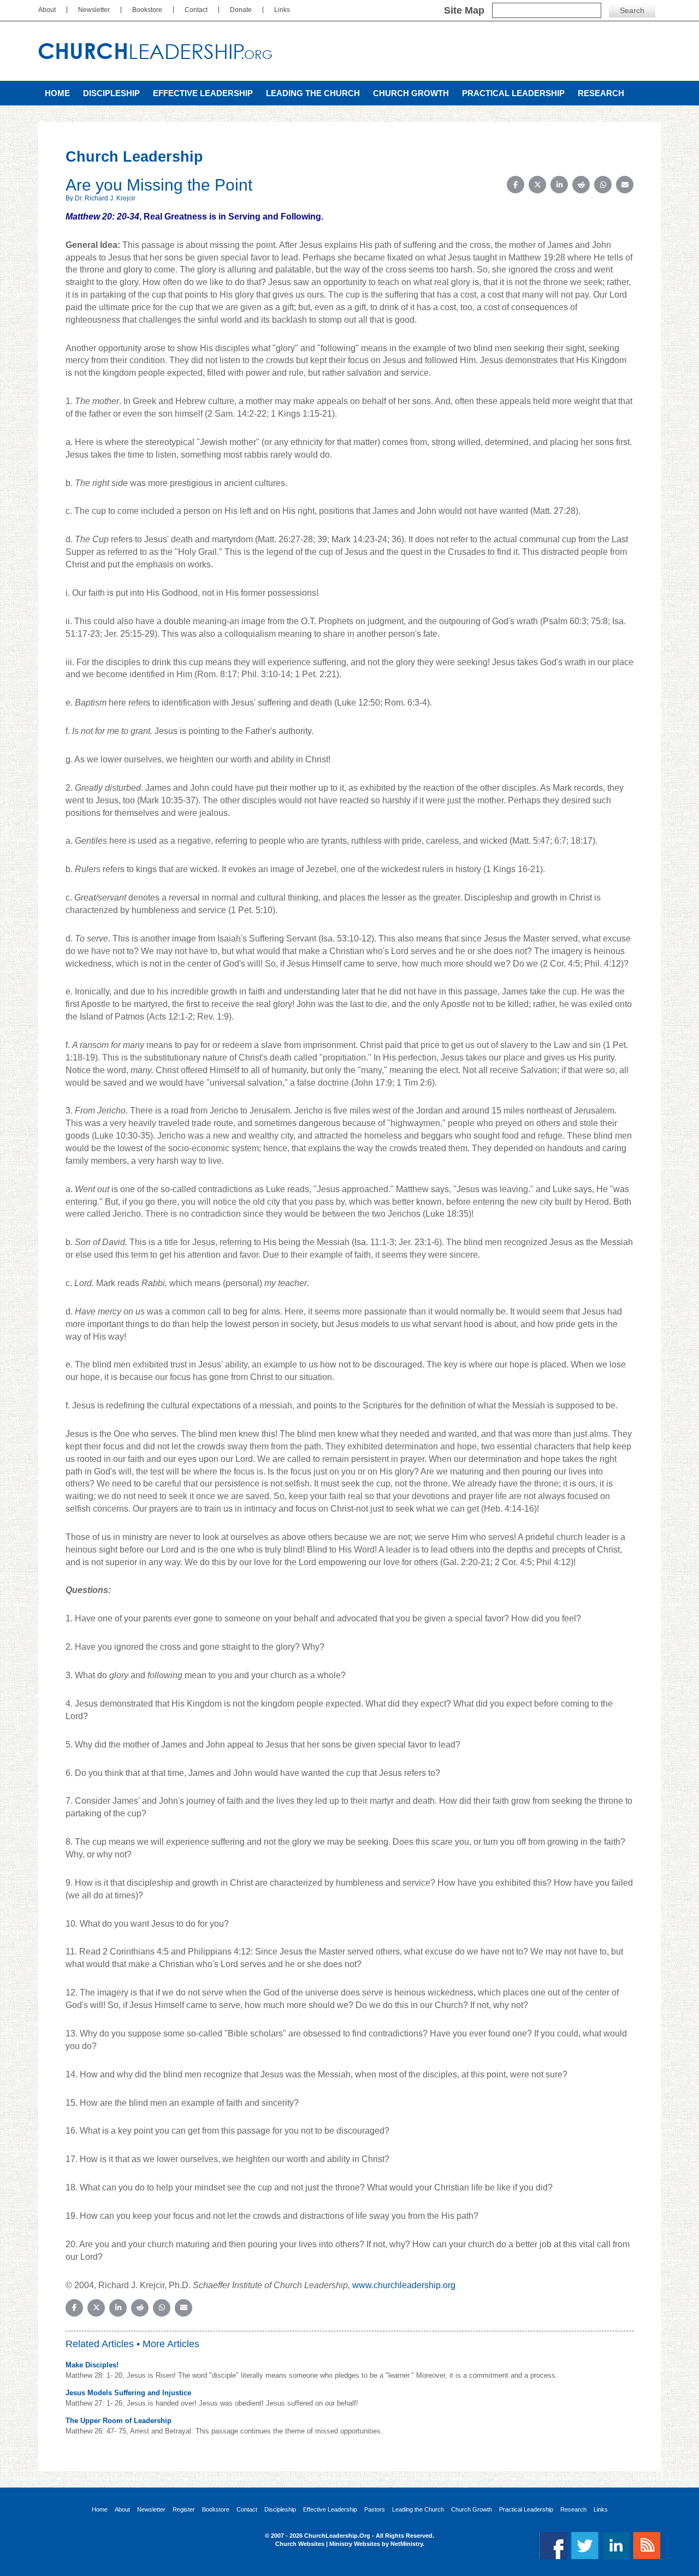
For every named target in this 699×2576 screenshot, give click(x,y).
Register (184, 2510)
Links (282, 10)
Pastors (375, 2510)
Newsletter (94, 10)
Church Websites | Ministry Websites (328, 2544)
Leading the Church (313, 93)
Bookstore (147, 10)
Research (601, 93)
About (47, 10)
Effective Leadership (203, 93)
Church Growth (411, 93)
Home (57, 93)
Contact (196, 10)
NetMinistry (407, 2544)
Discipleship (111, 93)
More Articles (171, 2344)
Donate (241, 10)
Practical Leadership (513, 93)
